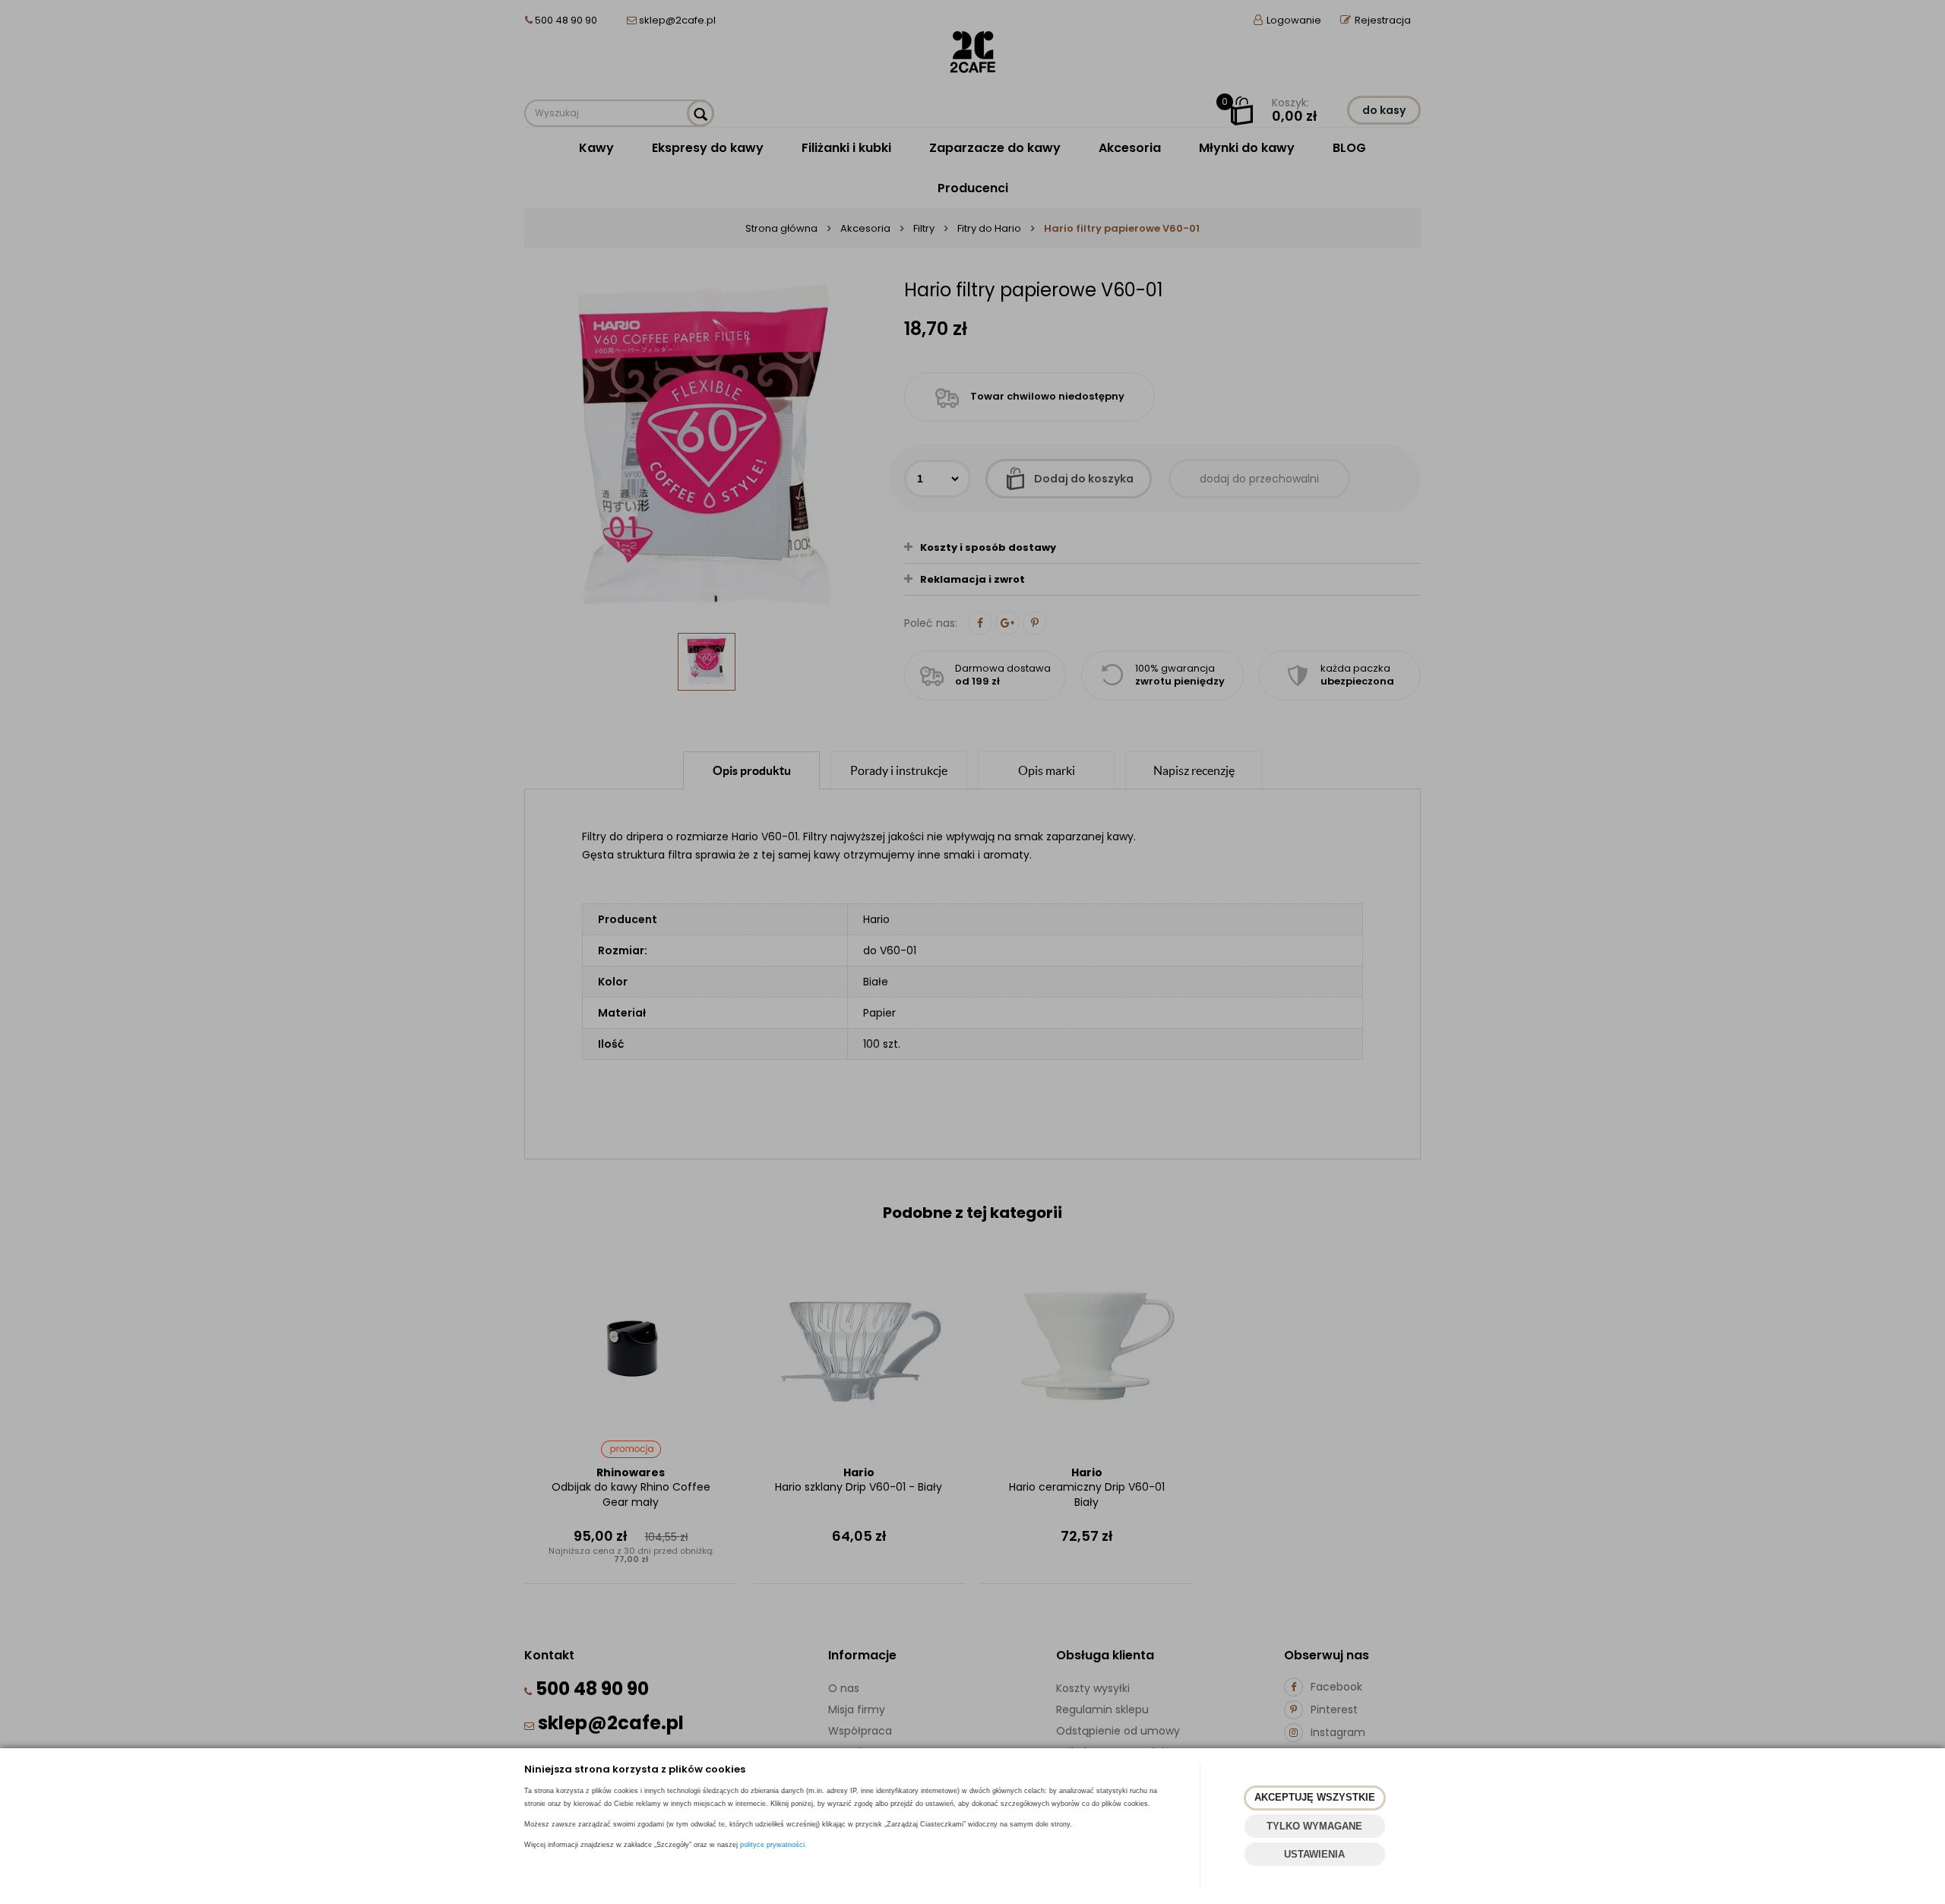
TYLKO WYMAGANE (1314, 1826)
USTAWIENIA (1314, 1854)
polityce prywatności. (773, 1845)
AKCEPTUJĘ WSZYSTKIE (1315, 1797)
